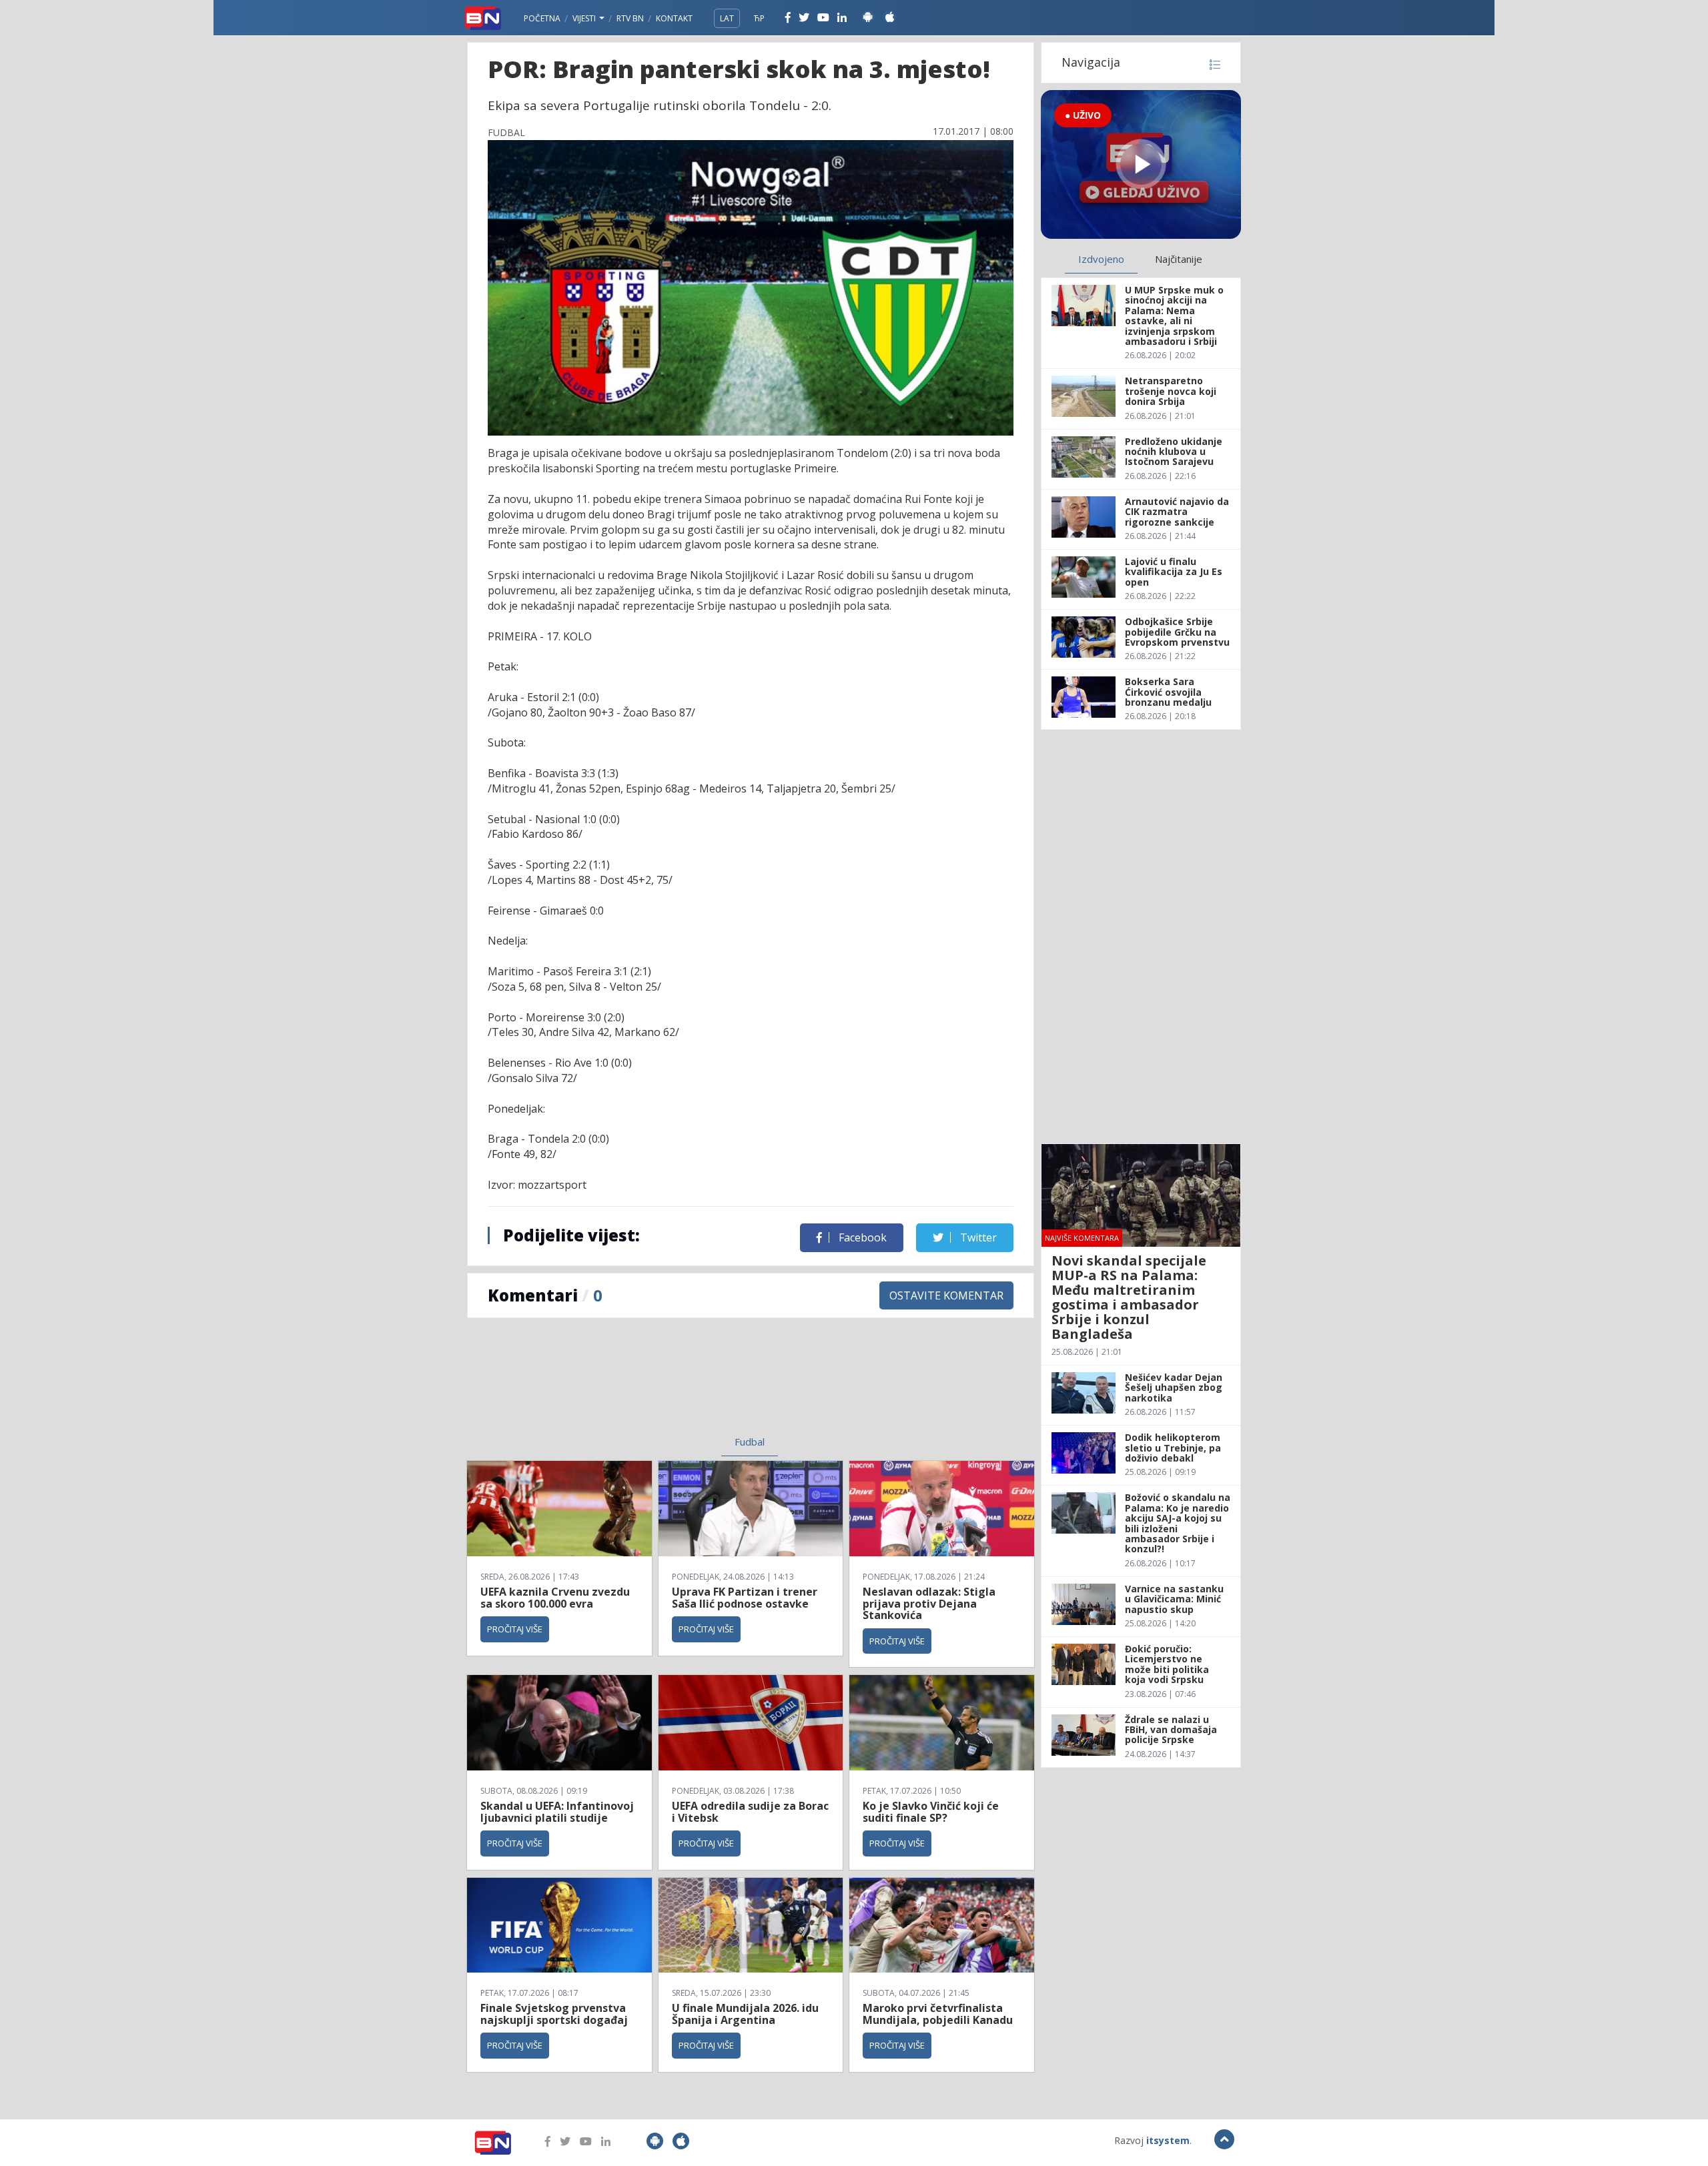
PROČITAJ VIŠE (515, 1629)
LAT (727, 18)
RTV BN (630, 18)
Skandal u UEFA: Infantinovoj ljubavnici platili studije (557, 1812)
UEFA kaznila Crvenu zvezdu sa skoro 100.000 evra (555, 1598)
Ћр (759, 18)
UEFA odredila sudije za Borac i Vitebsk (750, 1812)
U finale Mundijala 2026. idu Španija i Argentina (745, 2014)
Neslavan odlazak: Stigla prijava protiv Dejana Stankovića (929, 1603)
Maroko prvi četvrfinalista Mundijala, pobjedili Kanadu (938, 2014)
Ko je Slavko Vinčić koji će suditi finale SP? (931, 1812)
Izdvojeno (1101, 259)
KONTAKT (674, 18)
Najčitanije (1179, 259)
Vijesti (585, 18)
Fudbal (750, 1442)
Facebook (861, 1237)
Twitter (977, 1237)
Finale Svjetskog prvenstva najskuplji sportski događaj (555, 2014)
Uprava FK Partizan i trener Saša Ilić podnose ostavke (745, 1598)
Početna (542, 18)
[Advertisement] (641, 1385)
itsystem (1168, 2140)
